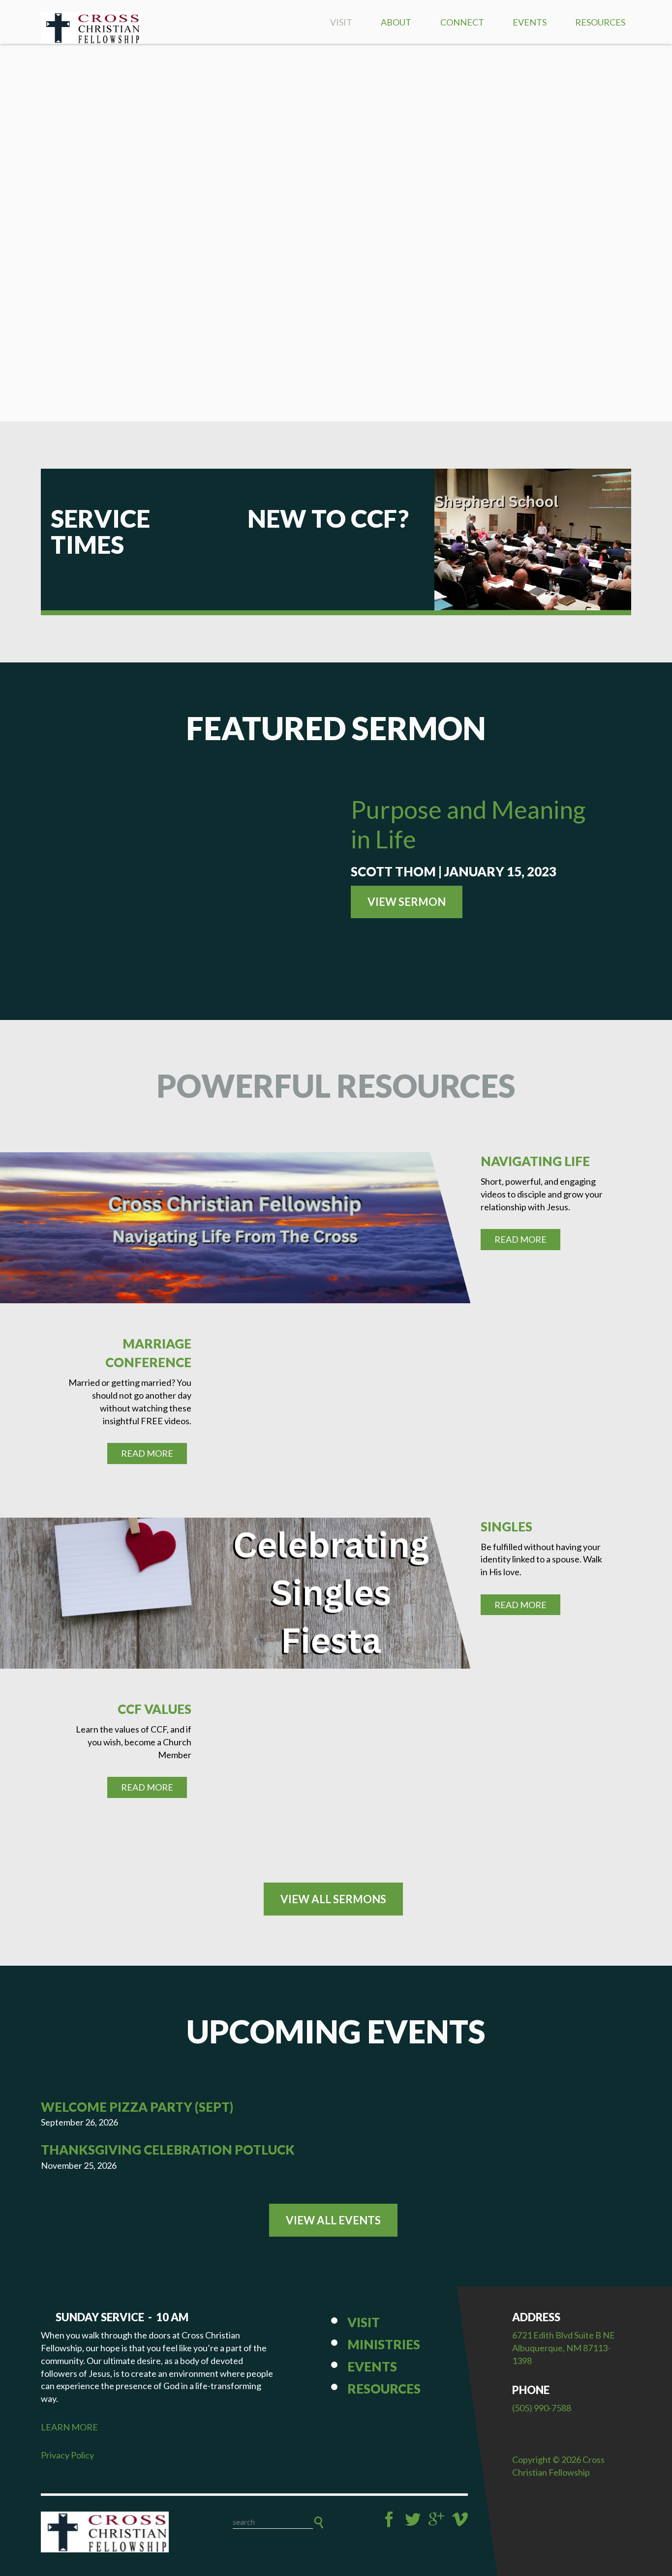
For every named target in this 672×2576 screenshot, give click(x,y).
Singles (506, 1527)
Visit (341, 22)
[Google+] (436, 2519)
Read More (520, 1239)
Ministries (384, 2344)
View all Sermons (333, 1899)
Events (530, 22)
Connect (462, 22)
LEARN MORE (69, 2427)
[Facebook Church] (389, 2519)
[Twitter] (413, 2519)
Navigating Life (535, 1161)
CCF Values (154, 1709)
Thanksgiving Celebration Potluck (168, 2150)
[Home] (105, 2532)
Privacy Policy (67, 2455)
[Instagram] (460, 2519)
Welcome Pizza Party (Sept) (137, 2107)
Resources (600, 22)
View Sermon (407, 902)
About (396, 22)
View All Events (333, 2220)
